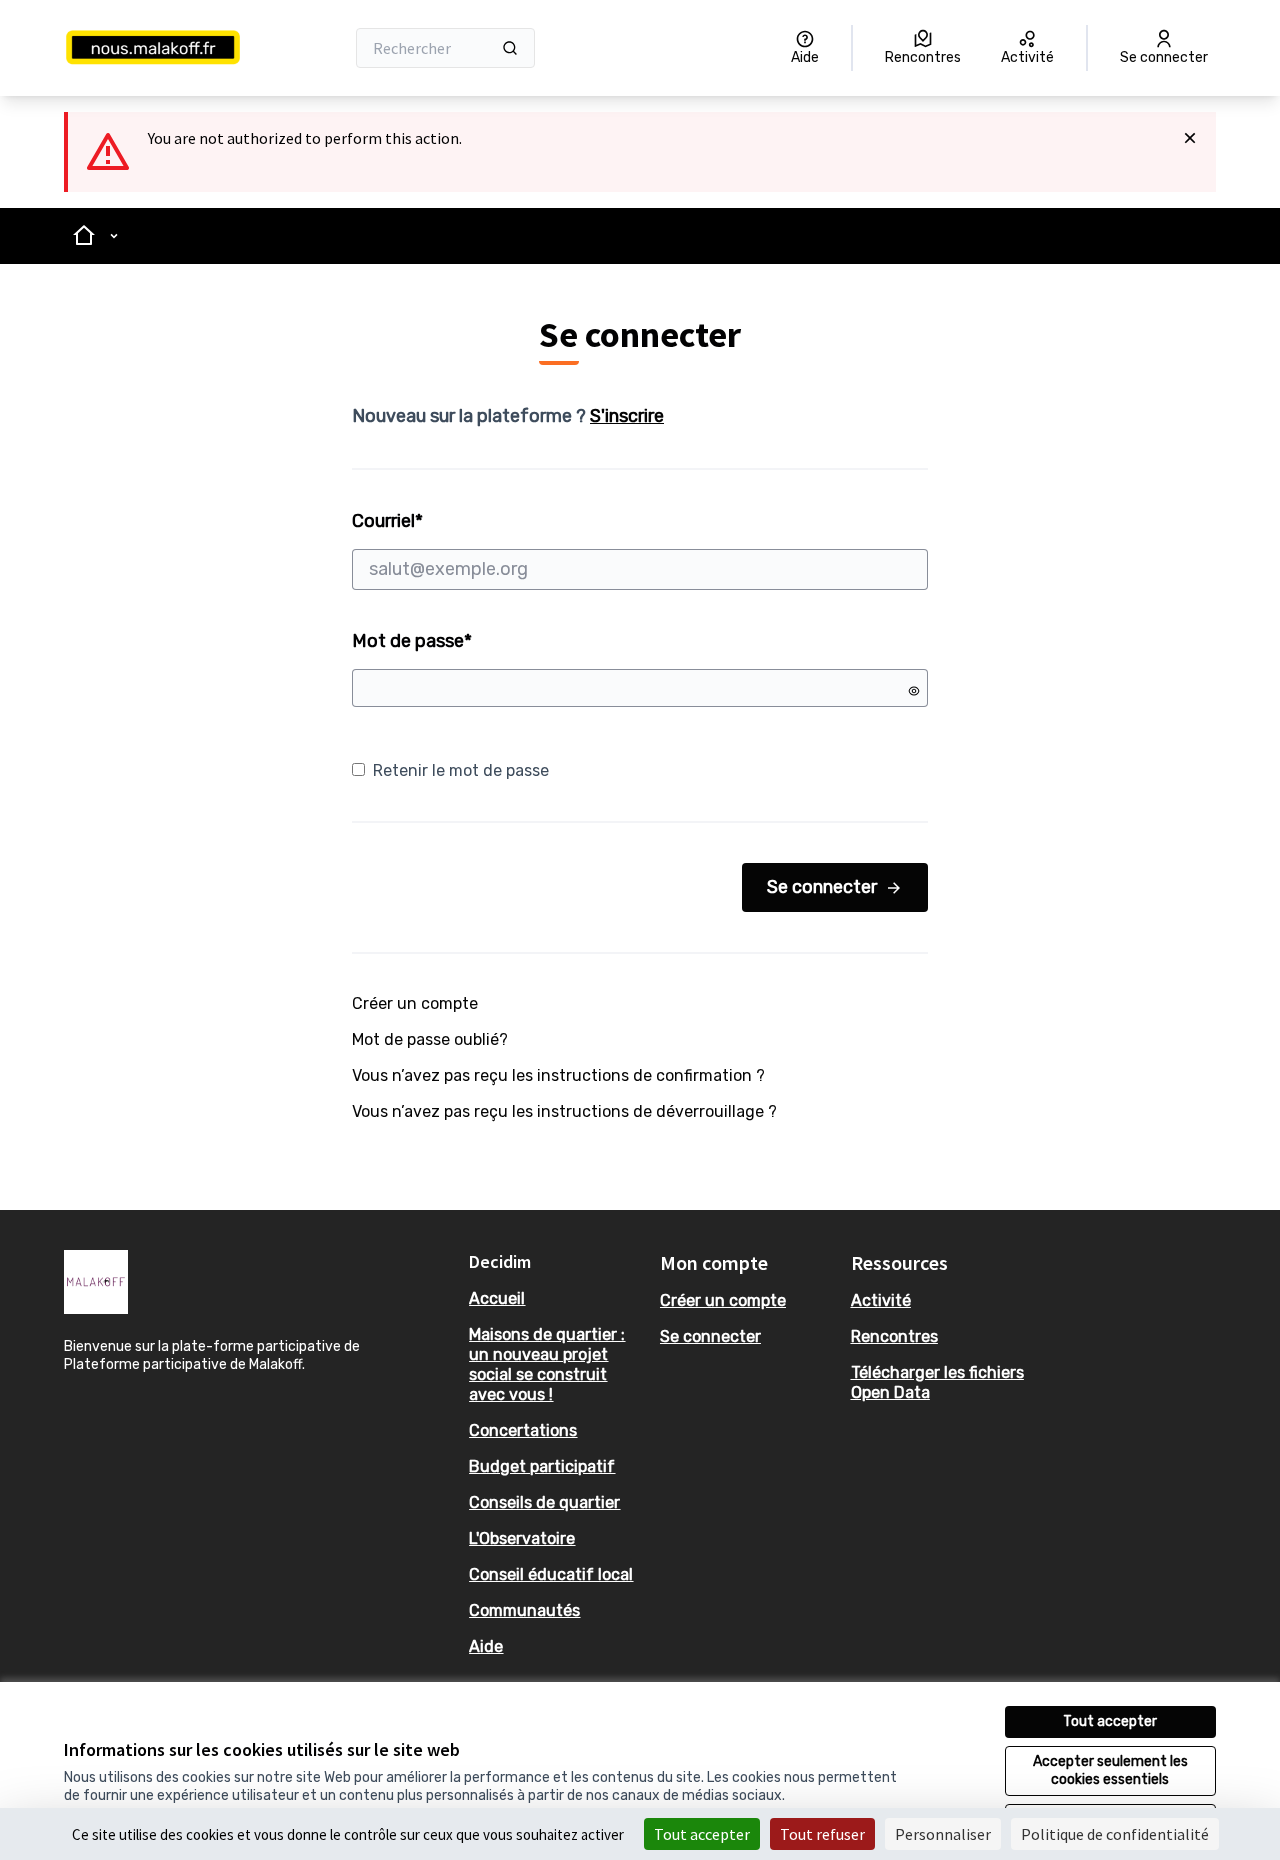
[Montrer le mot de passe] (914, 691)
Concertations (523, 1430)
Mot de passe (412, 641)
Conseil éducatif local (551, 1574)
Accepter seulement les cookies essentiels (1110, 1770)
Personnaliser (943, 1834)
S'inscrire (627, 416)
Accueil (497, 1298)
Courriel (463, 521)
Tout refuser (822, 1834)
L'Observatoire (522, 1538)
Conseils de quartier (544, 1502)
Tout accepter (1110, 1721)
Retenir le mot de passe (461, 770)
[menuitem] (556, 1299)
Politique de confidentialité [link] (1115, 1834)
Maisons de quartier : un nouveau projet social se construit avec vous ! (547, 1364)
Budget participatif (542, 1466)
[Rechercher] (510, 48)
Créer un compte (415, 1003)
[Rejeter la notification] (1190, 138)
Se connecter (822, 887)
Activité (881, 1300)
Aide (486, 1646)
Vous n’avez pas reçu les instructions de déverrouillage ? (564, 1111)
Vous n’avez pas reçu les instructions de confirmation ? (558, 1075)
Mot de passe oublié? (430, 1039)
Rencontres (894, 1336)
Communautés (524, 1610)
